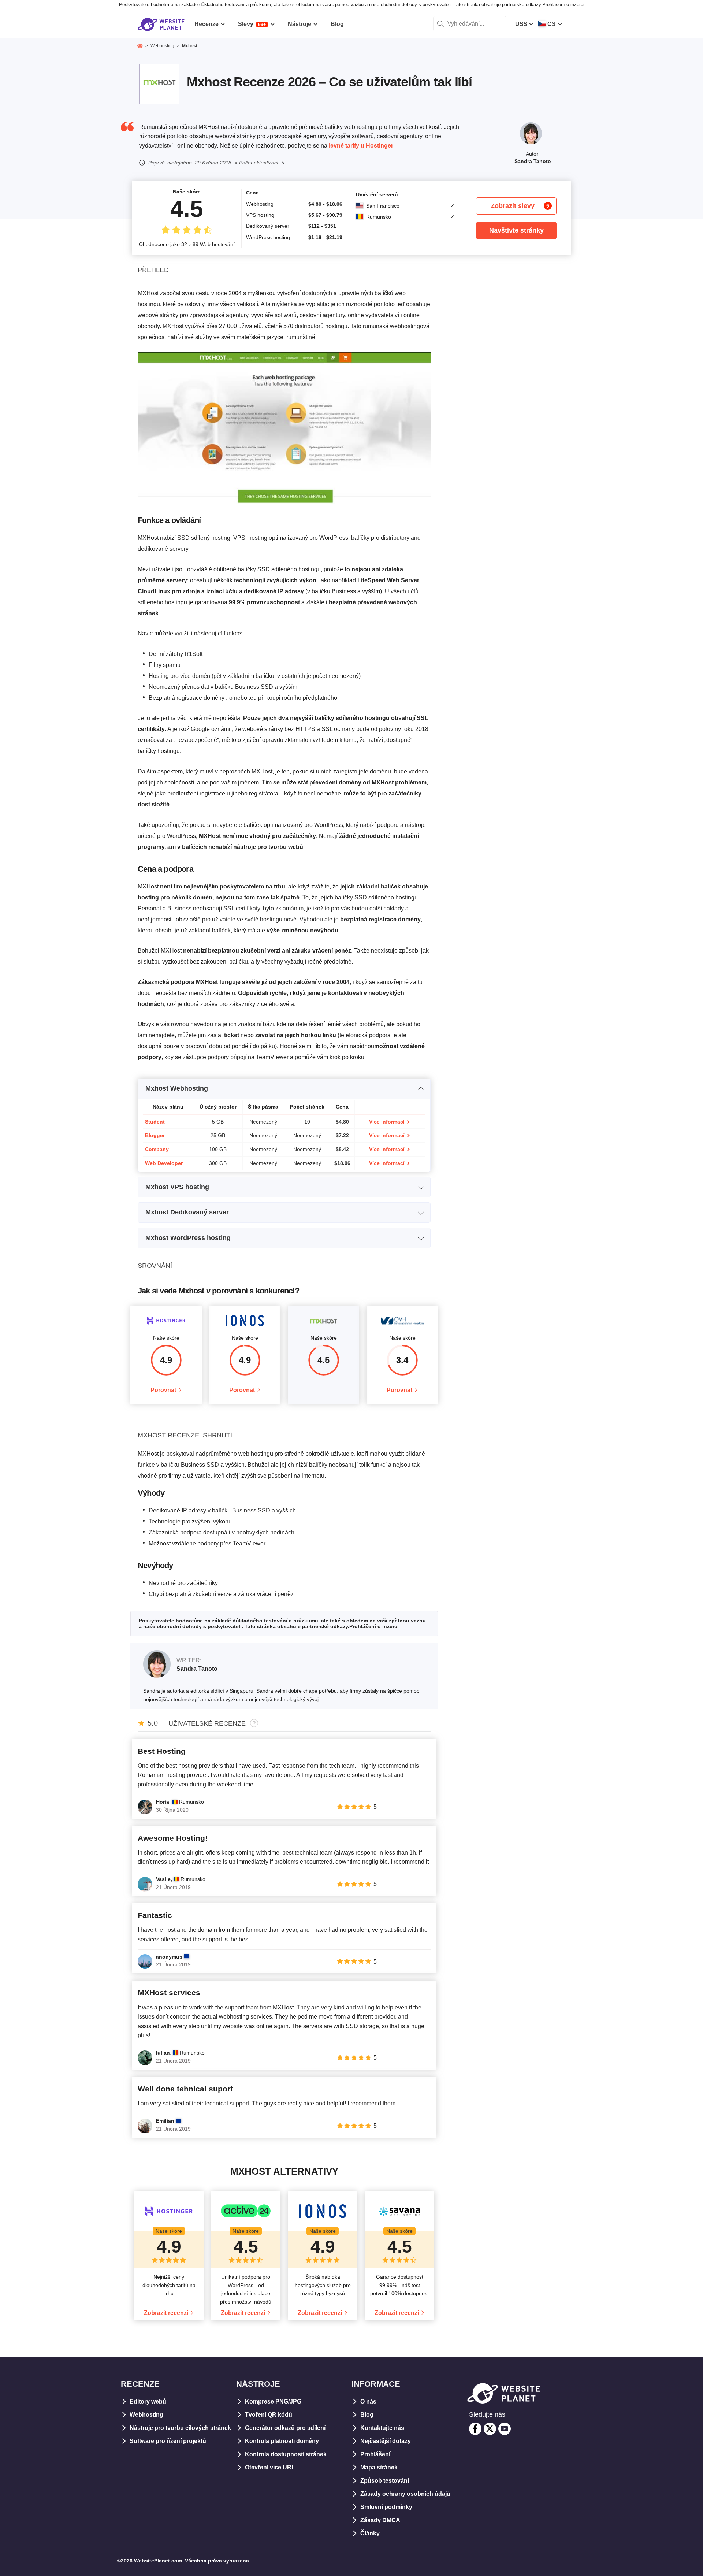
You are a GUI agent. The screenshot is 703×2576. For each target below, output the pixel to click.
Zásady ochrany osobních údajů (405, 2494)
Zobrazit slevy (520, 206)
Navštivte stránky (516, 230)
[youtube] (505, 2429)
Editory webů (148, 2401)
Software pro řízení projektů (168, 2441)
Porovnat (163, 1390)
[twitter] (490, 2429)
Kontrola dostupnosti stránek (286, 2454)
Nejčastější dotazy (386, 2441)
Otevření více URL (270, 2467)
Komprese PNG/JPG (273, 2401)
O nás (368, 2401)
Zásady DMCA (380, 2520)
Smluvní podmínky (386, 2507)
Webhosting (146, 2415)
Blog (367, 2415)
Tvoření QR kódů (269, 2415)
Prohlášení (375, 2454)
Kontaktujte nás (382, 2428)
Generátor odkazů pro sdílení (285, 2428)
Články (370, 2533)
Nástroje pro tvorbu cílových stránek (180, 2428)
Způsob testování (385, 2481)
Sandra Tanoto (533, 161)
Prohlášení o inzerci (563, 5)
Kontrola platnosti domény (282, 2441)
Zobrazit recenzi (166, 2313)
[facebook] (475, 2429)
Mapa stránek (379, 2467)
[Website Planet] (140, 47)
